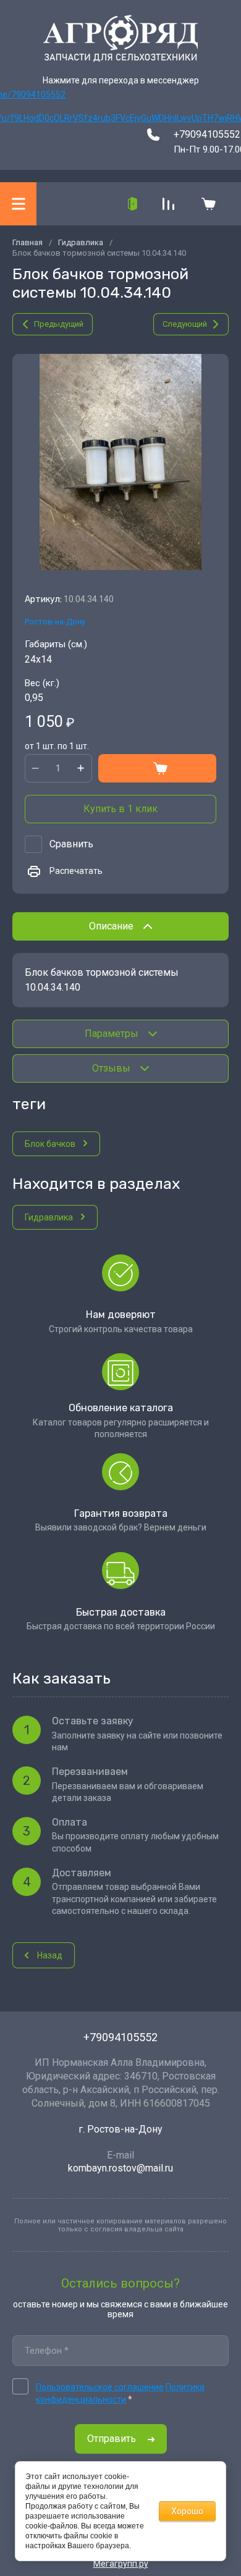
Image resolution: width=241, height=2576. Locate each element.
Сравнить (71, 844)
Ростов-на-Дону (55, 622)
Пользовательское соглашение (100, 2387)
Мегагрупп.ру (121, 2564)
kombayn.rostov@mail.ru (120, 2168)
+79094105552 (207, 134)
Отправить (112, 2439)
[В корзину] (158, 768)
